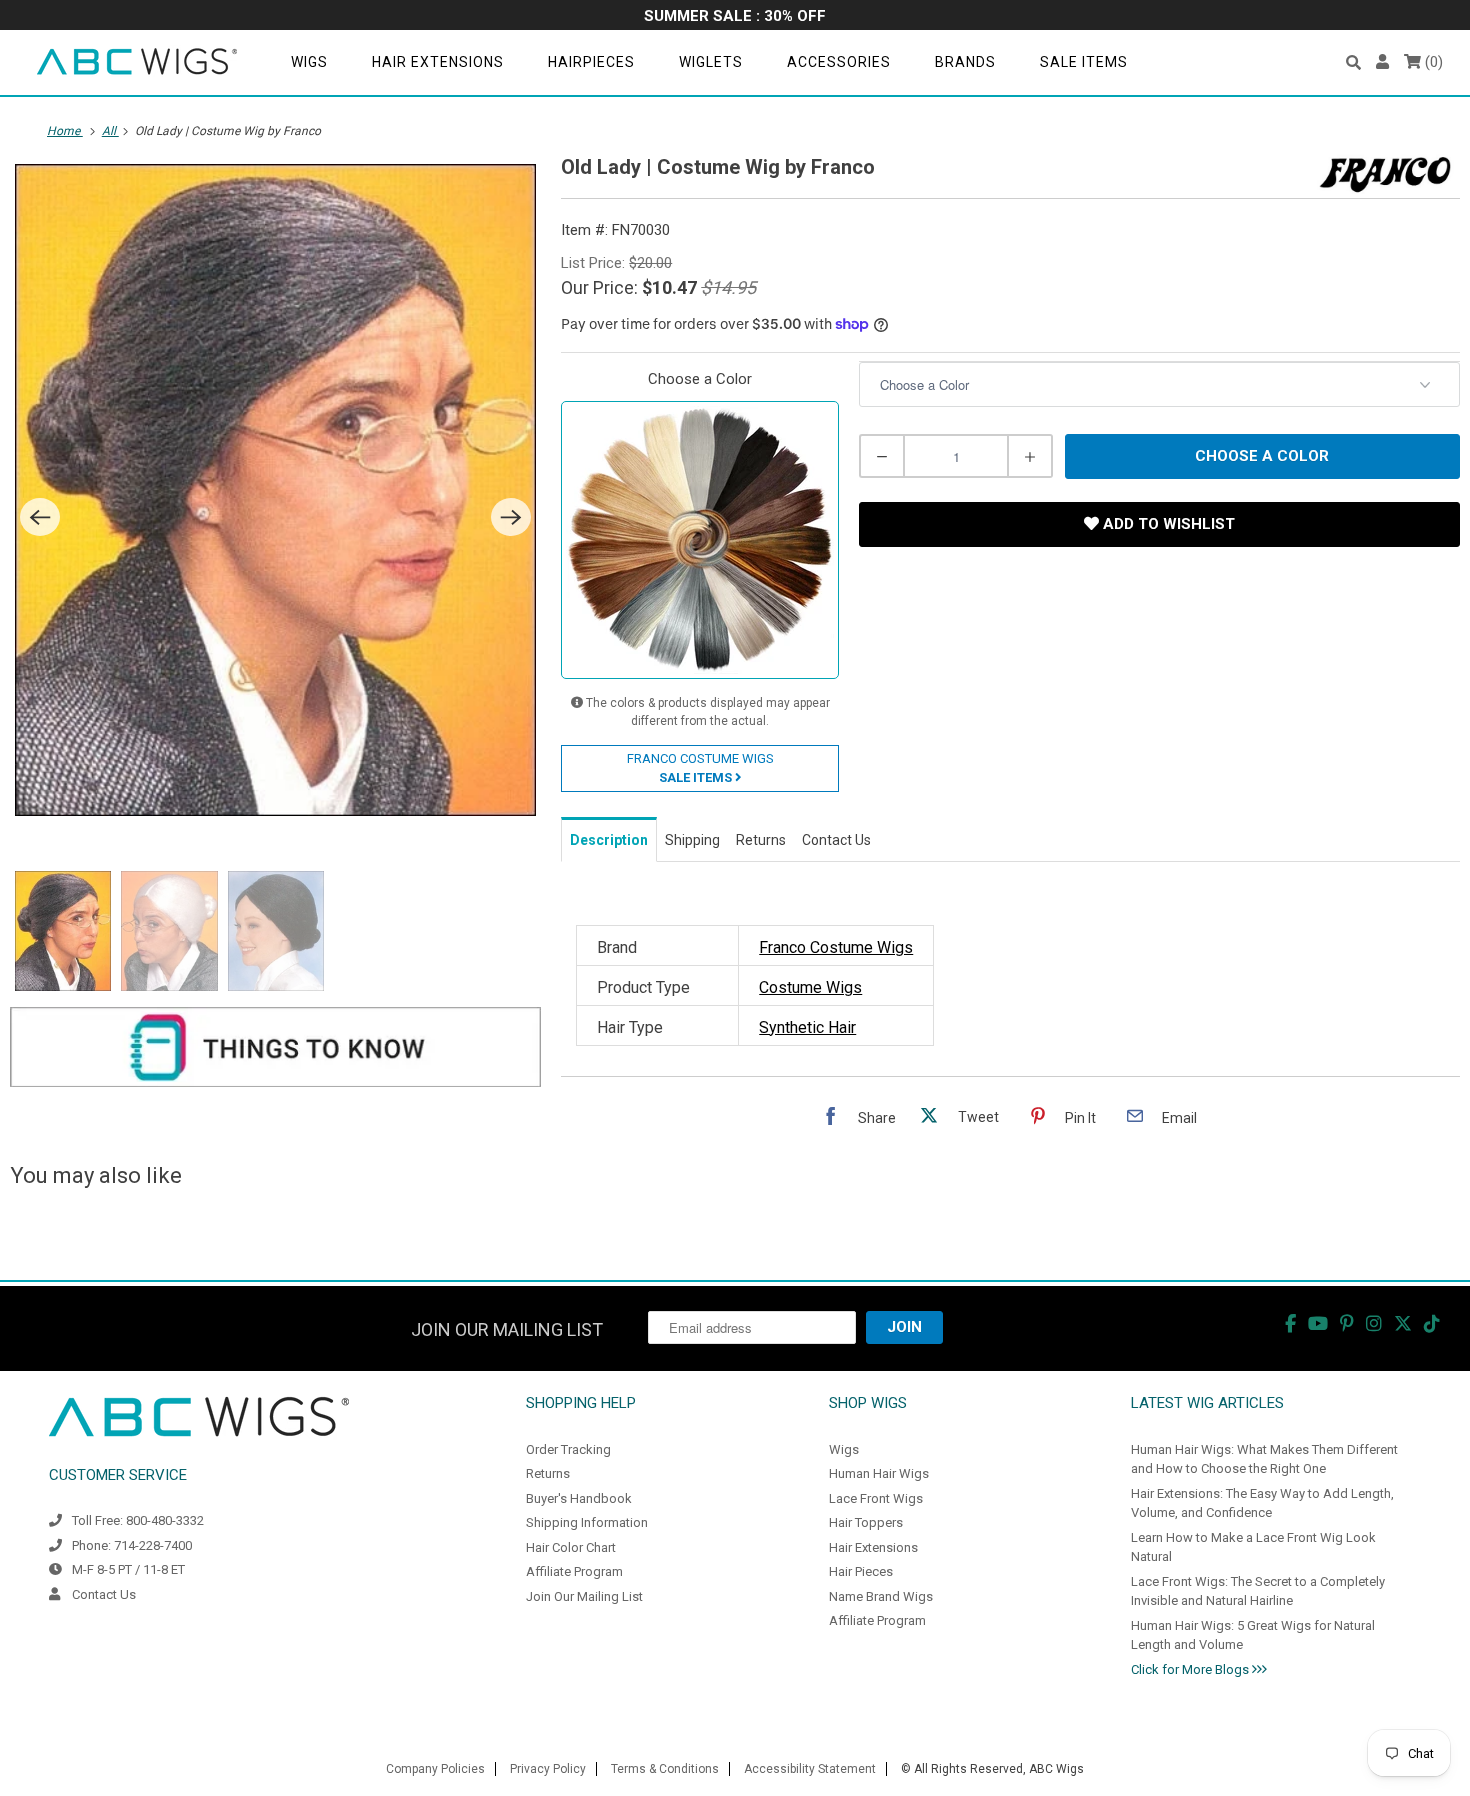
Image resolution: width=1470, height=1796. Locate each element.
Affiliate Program (574, 1571)
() (1432, 62)
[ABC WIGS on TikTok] (1432, 1323)
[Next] (511, 517)
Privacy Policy (548, 1769)
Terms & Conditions (665, 1769)
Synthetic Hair (807, 1027)
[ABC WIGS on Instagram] (1374, 1323)
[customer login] (1382, 62)
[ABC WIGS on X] (1403, 1323)
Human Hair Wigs (879, 1473)
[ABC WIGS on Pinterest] (1347, 1323)
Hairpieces (591, 62)
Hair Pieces (861, 1571)
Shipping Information (587, 1522)
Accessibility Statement (810, 1769)
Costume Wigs (810, 987)
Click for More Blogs (1191, 1669)
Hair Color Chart (571, 1547)
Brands (965, 62)
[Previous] (40, 517)
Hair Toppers (866, 1522)
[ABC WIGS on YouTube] (1318, 1323)
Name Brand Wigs (881, 1596)
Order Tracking (568, 1449)
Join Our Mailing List (584, 1596)
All (110, 131)
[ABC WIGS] (137, 62)
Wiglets (711, 62)
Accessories (839, 62)
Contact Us (104, 1594)
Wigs (309, 62)
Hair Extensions (438, 62)
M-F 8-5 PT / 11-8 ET (128, 1569)
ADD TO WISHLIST (1167, 524)
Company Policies (435, 1769)
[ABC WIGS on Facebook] (1290, 1323)
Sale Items (1084, 62)
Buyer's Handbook (579, 1498)
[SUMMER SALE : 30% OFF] (735, 17)
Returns (548, 1473)
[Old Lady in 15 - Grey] (275, 490)
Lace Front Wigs (876, 1498)
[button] (1353, 62)
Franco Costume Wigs (836, 947)
